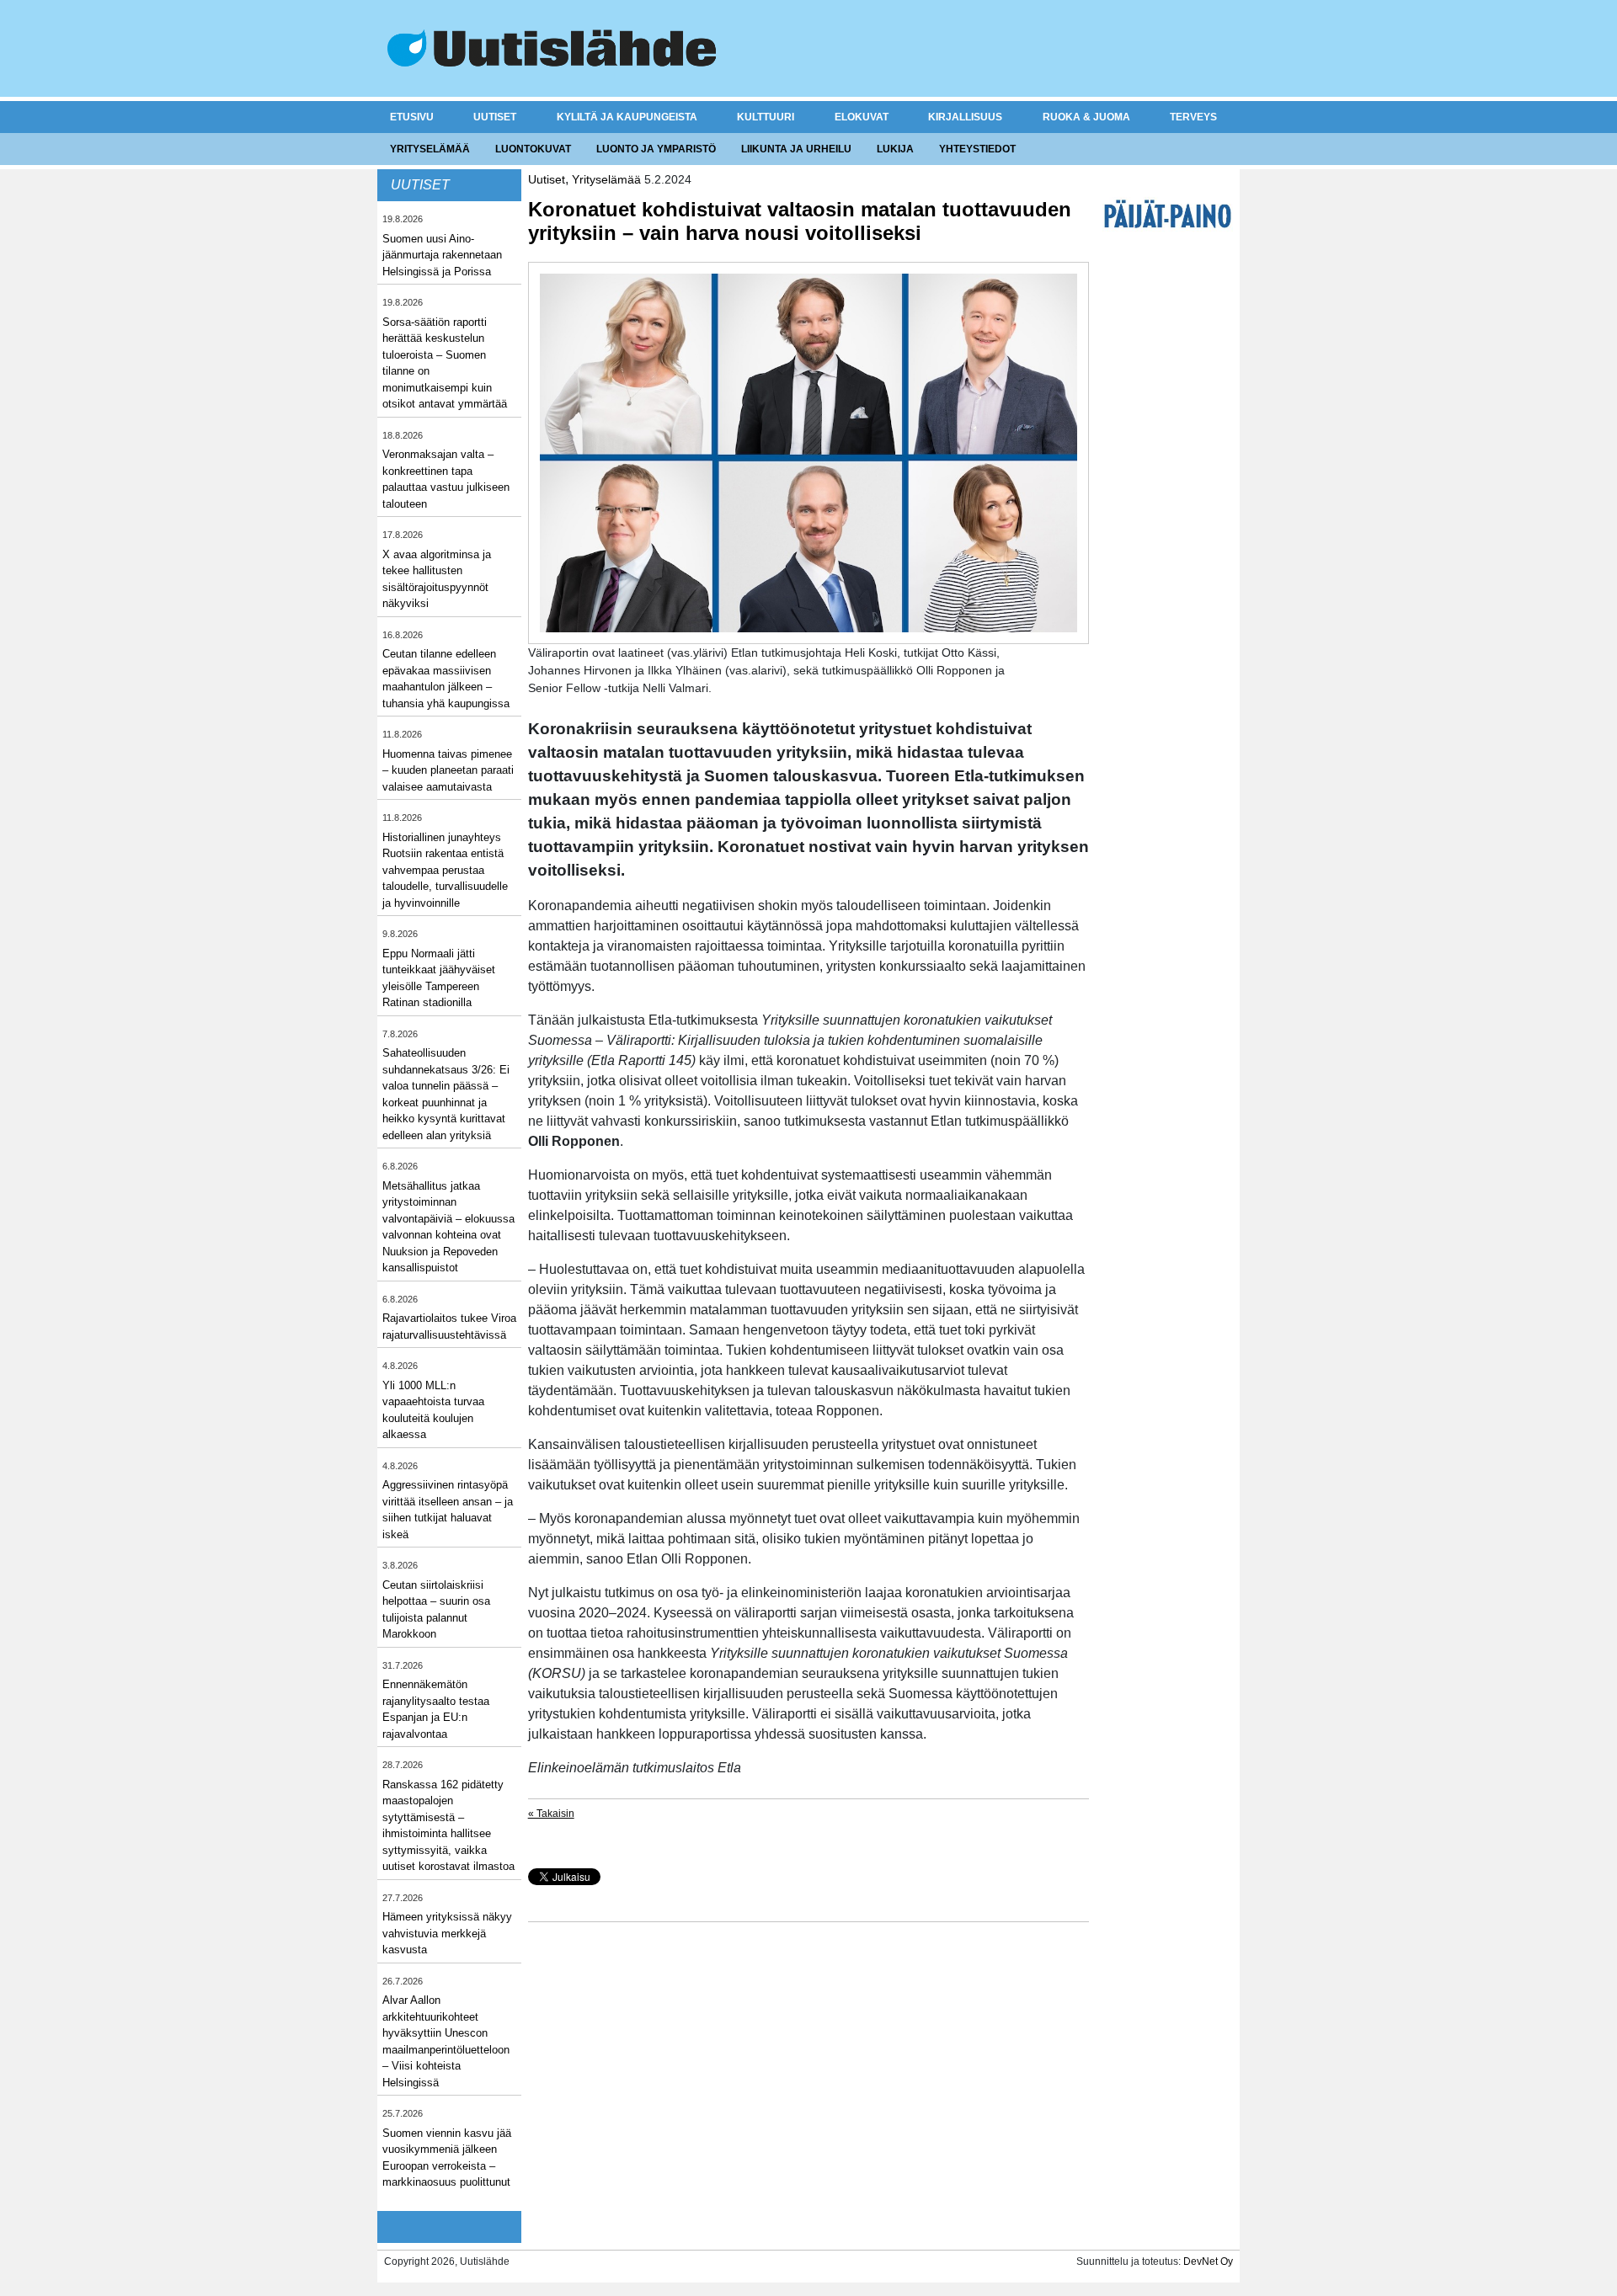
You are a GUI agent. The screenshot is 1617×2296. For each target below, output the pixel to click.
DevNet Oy (1208, 2261)
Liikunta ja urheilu (796, 149)
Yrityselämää (430, 149)
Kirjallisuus (965, 117)
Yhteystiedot (977, 149)
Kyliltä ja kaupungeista (627, 117)
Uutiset (495, 117)
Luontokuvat (533, 149)
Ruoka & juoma (1086, 117)
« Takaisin (551, 1814)
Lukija (895, 149)
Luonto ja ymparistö (656, 149)
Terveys (1193, 117)
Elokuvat (862, 117)
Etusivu (412, 117)
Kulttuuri (766, 117)
